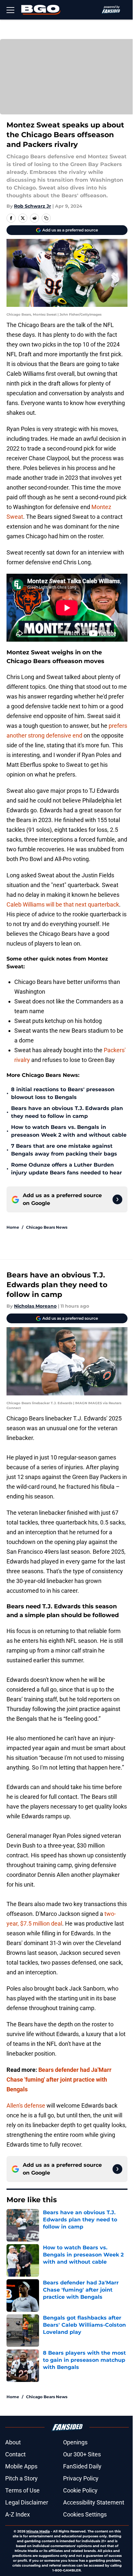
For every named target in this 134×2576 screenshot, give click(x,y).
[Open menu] (10, 10)
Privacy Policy (81, 2478)
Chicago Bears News (47, 1227)
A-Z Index (18, 2514)
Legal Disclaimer (27, 2502)
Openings (75, 2442)
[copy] (46, 218)
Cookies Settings (85, 2514)
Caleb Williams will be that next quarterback (63, 904)
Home (13, 1227)
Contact (15, 2454)
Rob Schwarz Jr (33, 206)
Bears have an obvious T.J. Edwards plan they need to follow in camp (67, 1112)
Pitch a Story (21, 2478)
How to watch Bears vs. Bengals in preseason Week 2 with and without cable (69, 1131)
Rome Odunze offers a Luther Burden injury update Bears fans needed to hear (67, 1169)
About (13, 2442)
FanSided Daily (82, 2466)
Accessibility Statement (94, 2502)
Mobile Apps (21, 2466)
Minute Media (38, 2531)
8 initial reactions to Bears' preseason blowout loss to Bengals (63, 1093)
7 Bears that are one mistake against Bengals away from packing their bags (64, 1150)
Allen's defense (26, 2105)
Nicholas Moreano (35, 1306)
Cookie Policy (80, 2490)
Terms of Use (22, 2490)
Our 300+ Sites (82, 2454)
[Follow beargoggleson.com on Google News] (117, 1199)
